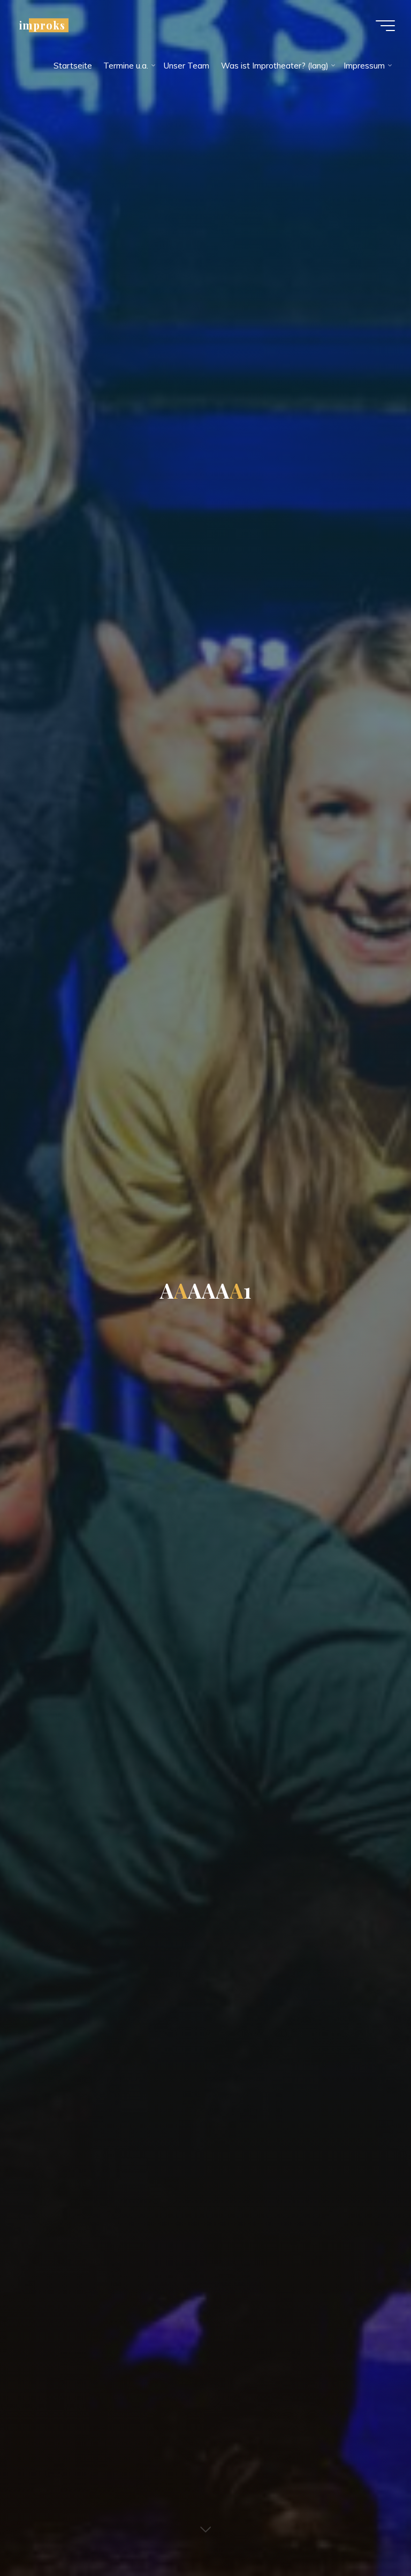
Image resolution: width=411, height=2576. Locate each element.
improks (42, 25)
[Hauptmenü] (385, 26)
